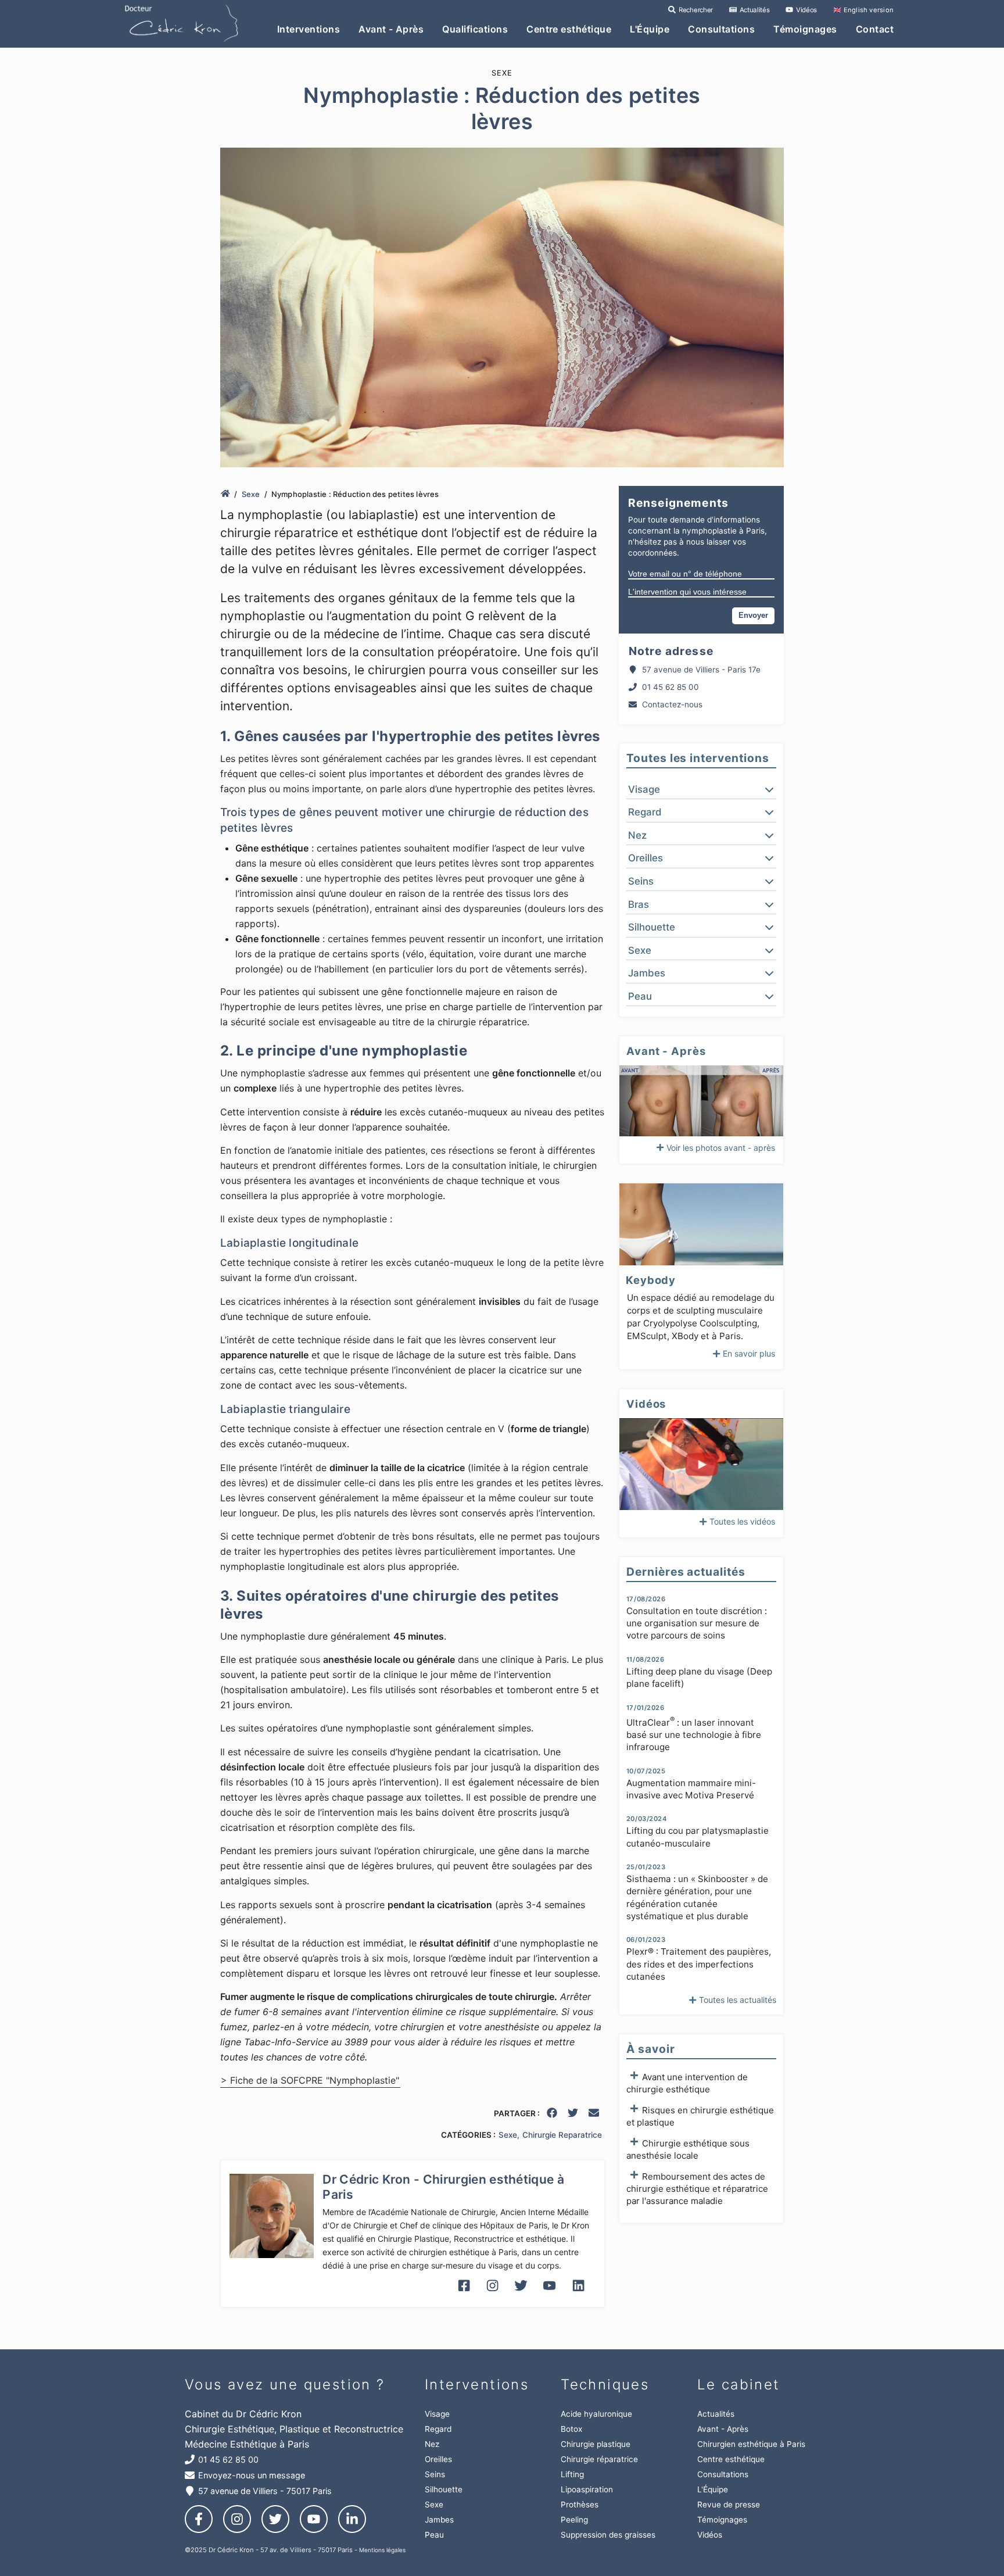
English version (863, 10)
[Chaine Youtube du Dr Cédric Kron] (549, 2295)
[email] (594, 2115)
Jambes (439, 2520)
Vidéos (806, 10)
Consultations (721, 29)
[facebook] (553, 2115)
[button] (701, 789)
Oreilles (438, 2459)
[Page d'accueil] (225, 494)
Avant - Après (391, 29)
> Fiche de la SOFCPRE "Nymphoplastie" (310, 2081)
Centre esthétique (569, 29)
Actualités (754, 10)
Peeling (574, 2520)
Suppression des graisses (608, 2535)
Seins (435, 2474)
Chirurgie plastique (596, 2444)
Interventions (309, 29)
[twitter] (573, 2115)
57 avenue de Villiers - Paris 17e (701, 670)
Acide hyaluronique (596, 2414)
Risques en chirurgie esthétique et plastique (700, 2116)
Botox (571, 2429)
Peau (434, 2535)
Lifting (572, 2474)
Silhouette (444, 2489)
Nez (432, 2444)
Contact (875, 29)
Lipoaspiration (587, 2489)
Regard (438, 2429)
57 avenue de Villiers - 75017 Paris (265, 2491)
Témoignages (805, 29)
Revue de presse (729, 2505)
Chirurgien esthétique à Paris (751, 2444)
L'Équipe (650, 29)
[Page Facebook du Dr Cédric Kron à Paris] (464, 2295)
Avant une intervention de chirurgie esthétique (687, 2083)
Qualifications (475, 29)
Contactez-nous (672, 704)
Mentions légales (382, 2550)
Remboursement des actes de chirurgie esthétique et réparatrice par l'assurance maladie (697, 2189)
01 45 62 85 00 (670, 687)
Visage (437, 2414)
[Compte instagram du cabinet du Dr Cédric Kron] (492, 2295)
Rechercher (695, 10)
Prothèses (580, 2505)
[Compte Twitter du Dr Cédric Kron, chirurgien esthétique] (521, 2295)
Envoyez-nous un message (252, 2475)
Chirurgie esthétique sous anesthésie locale (688, 2149)
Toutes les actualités (738, 2000)
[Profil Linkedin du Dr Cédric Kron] (578, 2295)
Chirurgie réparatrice (599, 2459)
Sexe (251, 494)
